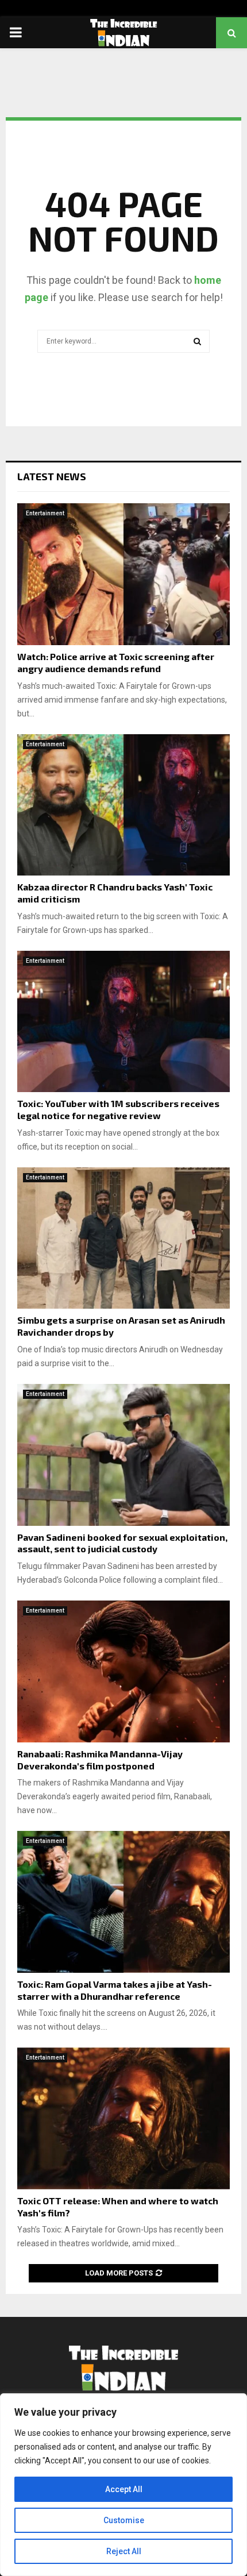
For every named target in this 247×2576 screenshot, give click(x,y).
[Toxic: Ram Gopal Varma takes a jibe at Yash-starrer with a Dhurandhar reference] (123, 1902)
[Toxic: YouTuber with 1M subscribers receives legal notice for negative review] (123, 1022)
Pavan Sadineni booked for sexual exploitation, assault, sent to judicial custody (122, 1543)
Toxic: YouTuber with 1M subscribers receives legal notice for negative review (118, 1109)
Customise (124, 2520)
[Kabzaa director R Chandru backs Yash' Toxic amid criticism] (123, 805)
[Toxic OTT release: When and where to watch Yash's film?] (123, 2118)
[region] (123, 2485)
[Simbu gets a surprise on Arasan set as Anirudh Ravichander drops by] (123, 1238)
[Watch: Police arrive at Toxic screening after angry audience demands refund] (123, 574)
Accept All (124, 2489)
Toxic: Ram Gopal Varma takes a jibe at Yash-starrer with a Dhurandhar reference (115, 1990)
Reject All (124, 2551)
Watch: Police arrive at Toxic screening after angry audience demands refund (116, 662)
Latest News (52, 476)
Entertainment (45, 513)
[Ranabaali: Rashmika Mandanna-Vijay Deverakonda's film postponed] (123, 1671)
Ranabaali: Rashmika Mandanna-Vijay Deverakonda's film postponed (100, 1760)
